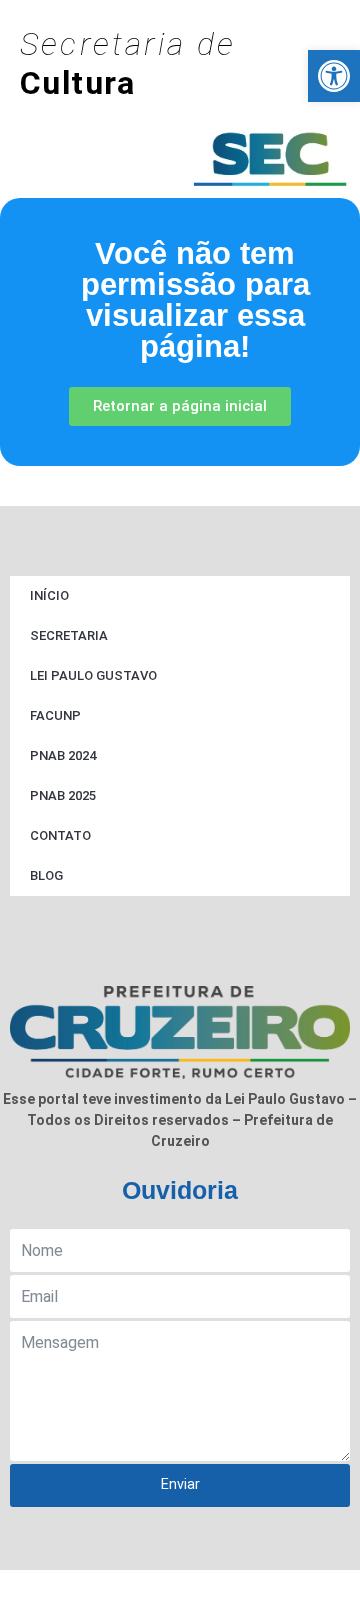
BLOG (46, 875)
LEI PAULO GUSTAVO (93, 675)
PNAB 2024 (63, 755)
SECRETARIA (69, 635)
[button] (334, 76)
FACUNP (55, 715)
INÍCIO (49, 595)
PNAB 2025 (63, 795)
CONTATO (60, 835)
